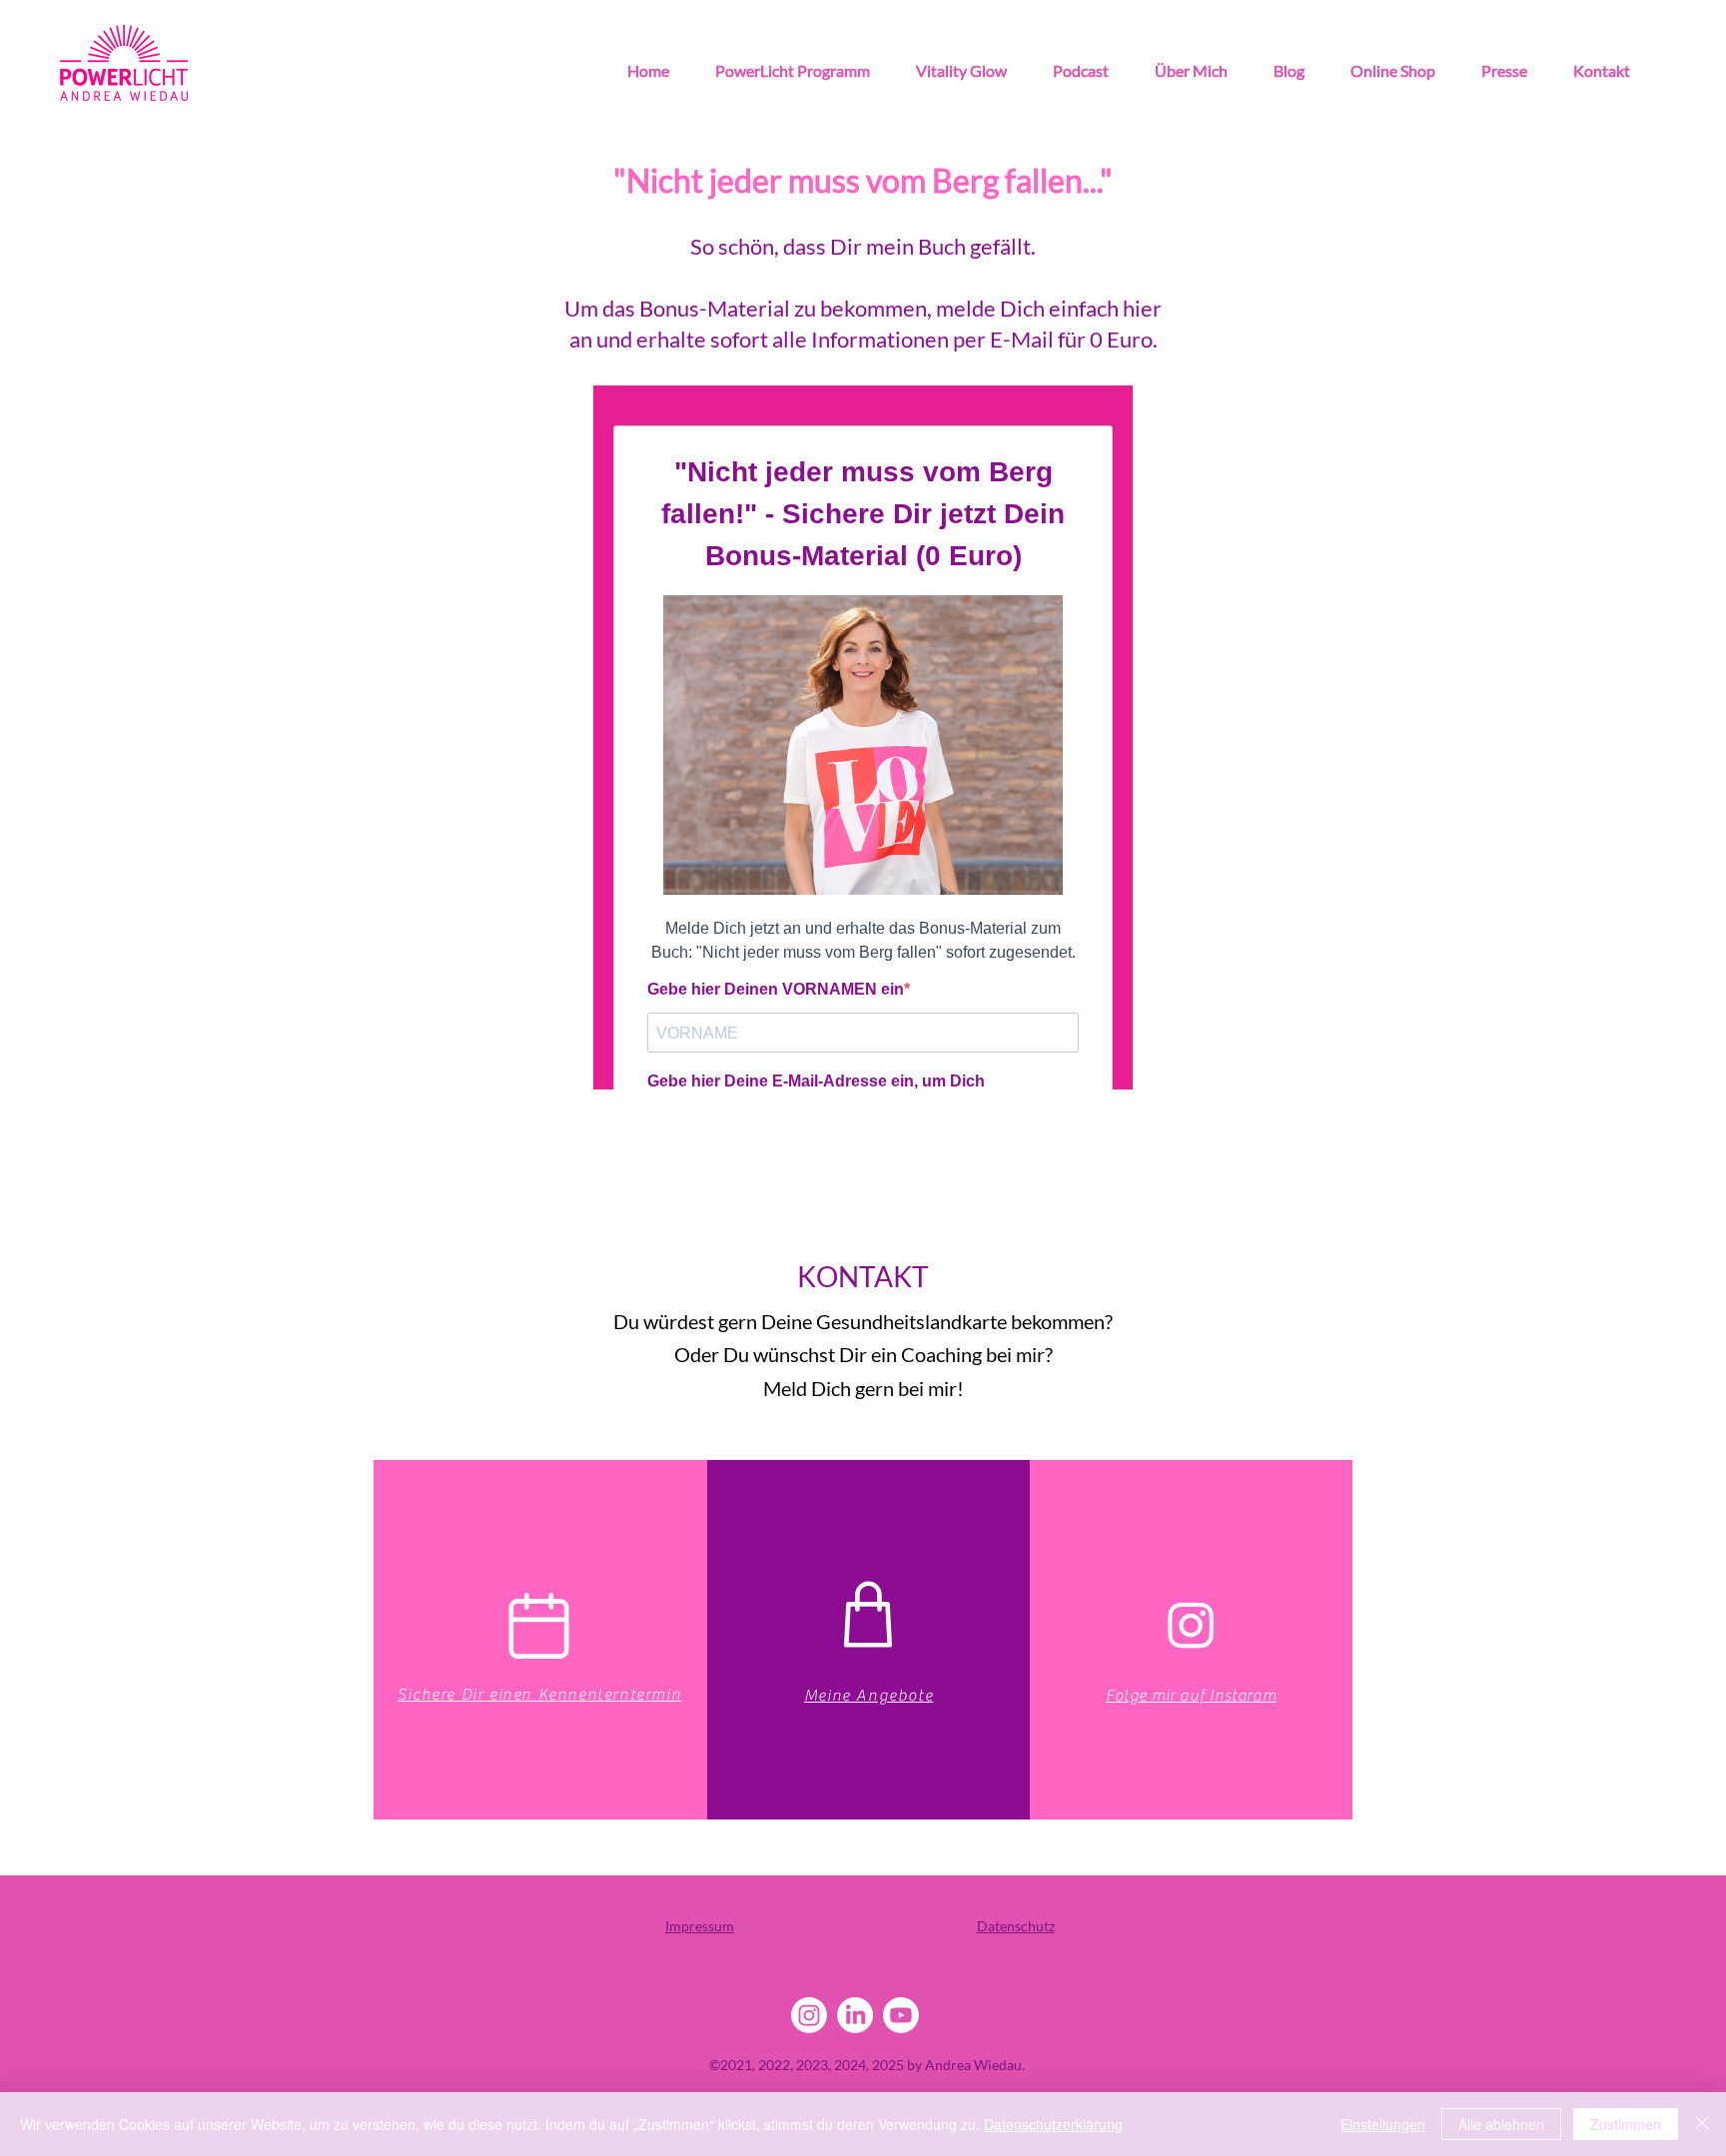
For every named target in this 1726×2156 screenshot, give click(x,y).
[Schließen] (1702, 2124)
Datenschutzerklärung (1053, 2124)
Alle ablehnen (1501, 2124)
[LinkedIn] (855, 2015)
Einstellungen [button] (1383, 2124)
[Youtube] (901, 2015)
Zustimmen (1626, 2124)
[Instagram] (1191, 1624)
